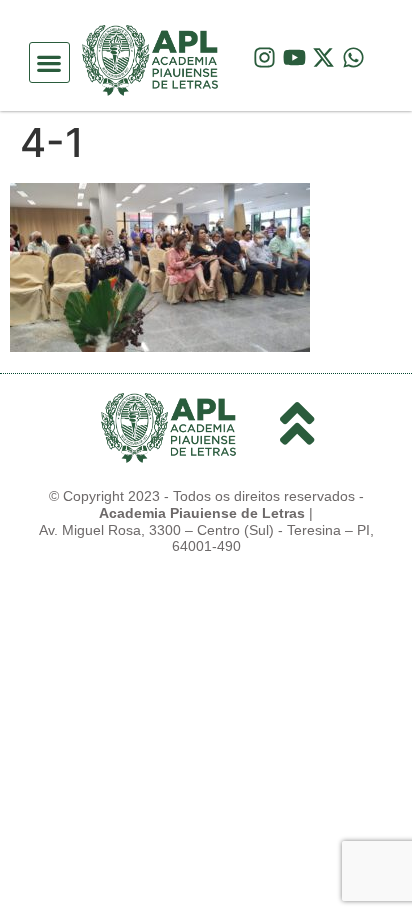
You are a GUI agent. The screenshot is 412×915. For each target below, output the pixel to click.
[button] (49, 62)
